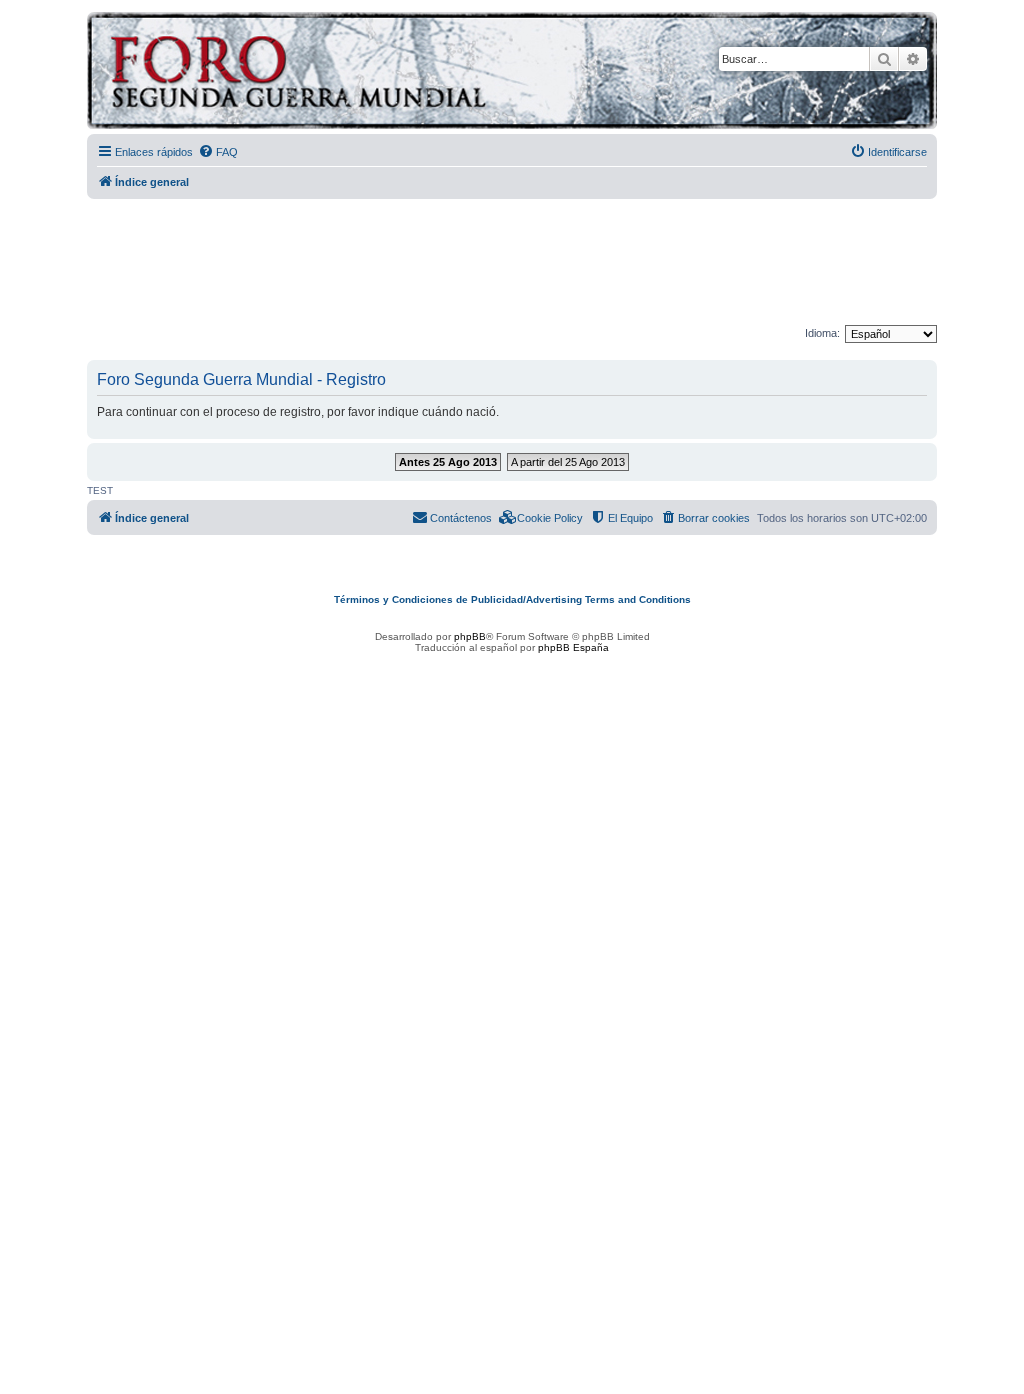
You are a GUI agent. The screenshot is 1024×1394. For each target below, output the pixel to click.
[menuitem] (218, 152)
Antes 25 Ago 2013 (448, 462)
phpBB (470, 636)
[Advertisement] (512, 263)
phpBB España (573, 647)
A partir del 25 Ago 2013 (568, 462)
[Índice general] (376, 73)
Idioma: (822, 333)
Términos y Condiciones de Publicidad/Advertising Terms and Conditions (512, 599)
